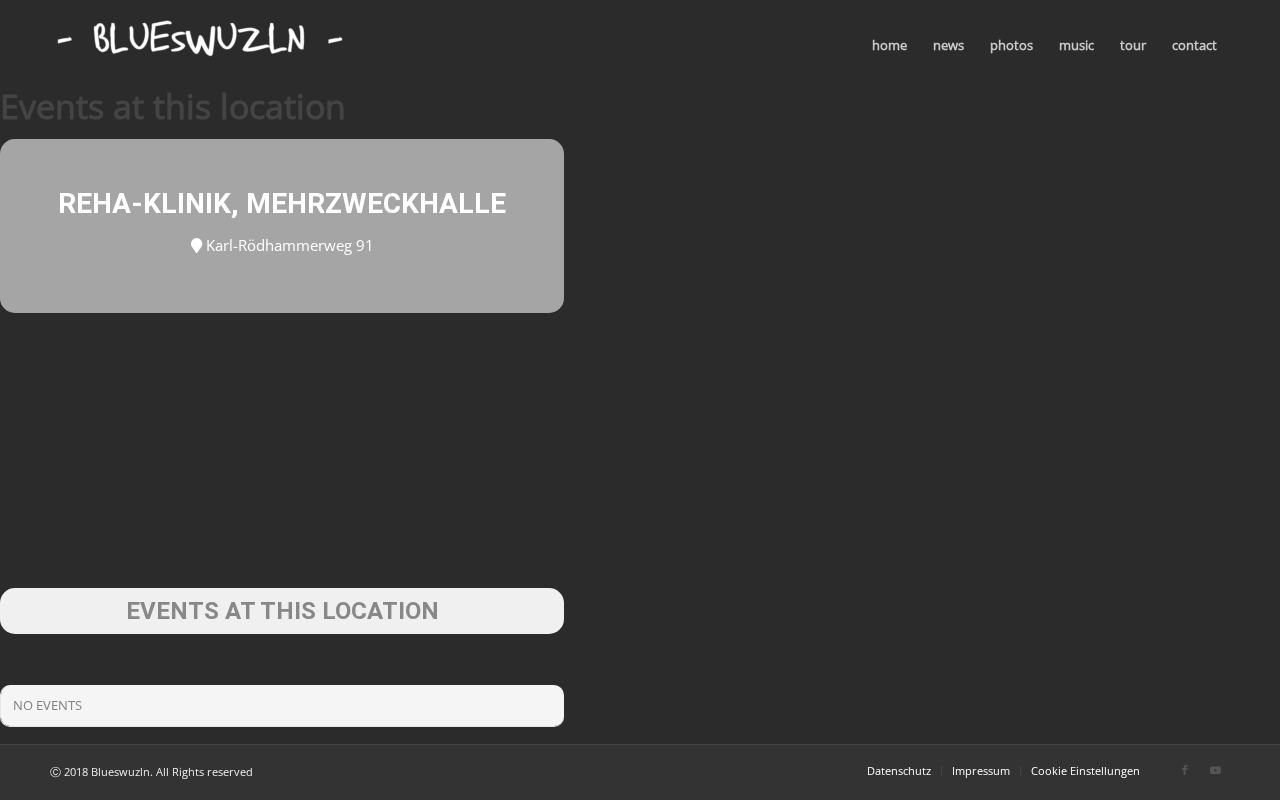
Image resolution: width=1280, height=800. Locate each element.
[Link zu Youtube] (1215, 770)
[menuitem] (889, 45)
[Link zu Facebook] (1185, 770)
